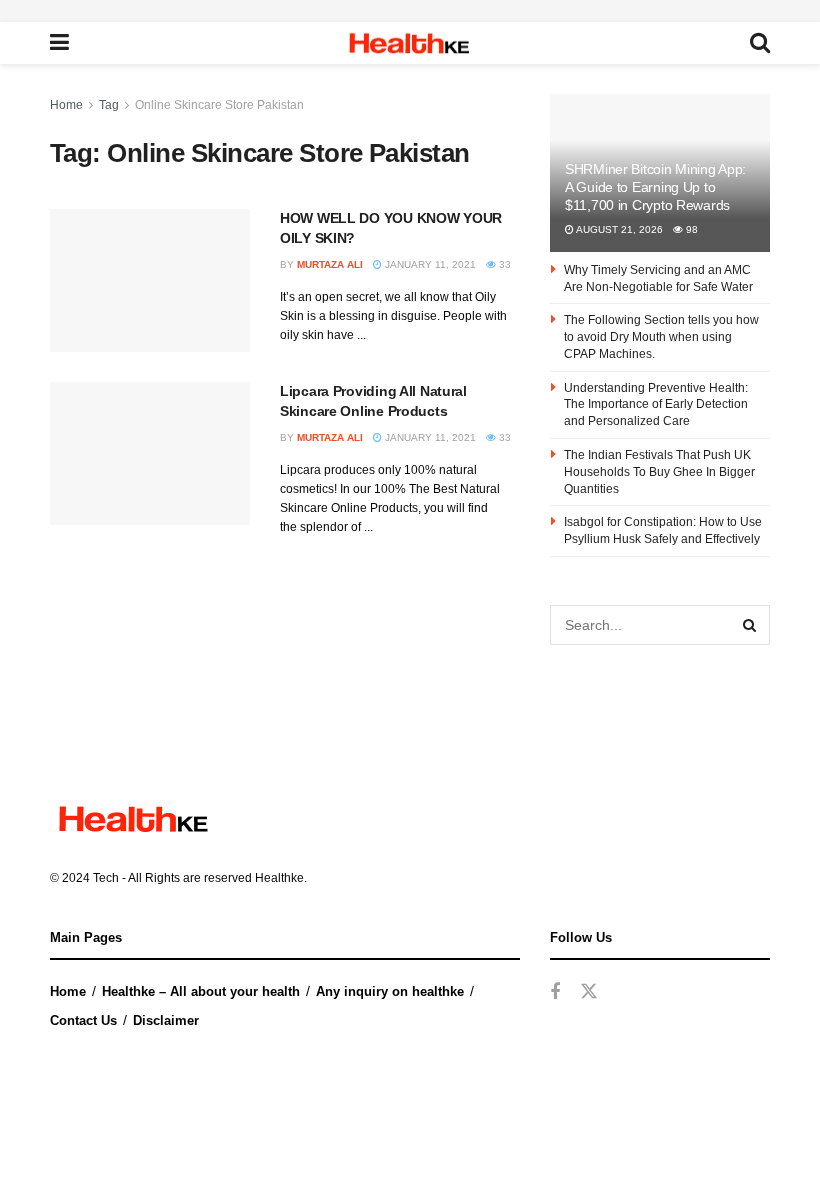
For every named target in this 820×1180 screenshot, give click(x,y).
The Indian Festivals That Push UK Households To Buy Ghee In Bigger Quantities (659, 472)
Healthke (279, 878)
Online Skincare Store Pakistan (219, 105)
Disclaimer (166, 1020)
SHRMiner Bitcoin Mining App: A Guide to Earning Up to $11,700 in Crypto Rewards (655, 187)
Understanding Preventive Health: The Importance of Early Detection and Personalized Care (656, 405)
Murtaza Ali (330, 264)
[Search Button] (750, 625)
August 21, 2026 (618, 229)
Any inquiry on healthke (390, 991)
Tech (106, 878)
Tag (109, 105)
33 (503, 264)
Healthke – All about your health (201, 991)
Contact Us (83, 1020)
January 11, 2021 (429, 264)
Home (66, 105)
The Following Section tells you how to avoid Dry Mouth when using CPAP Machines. (661, 337)
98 (690, 229)
